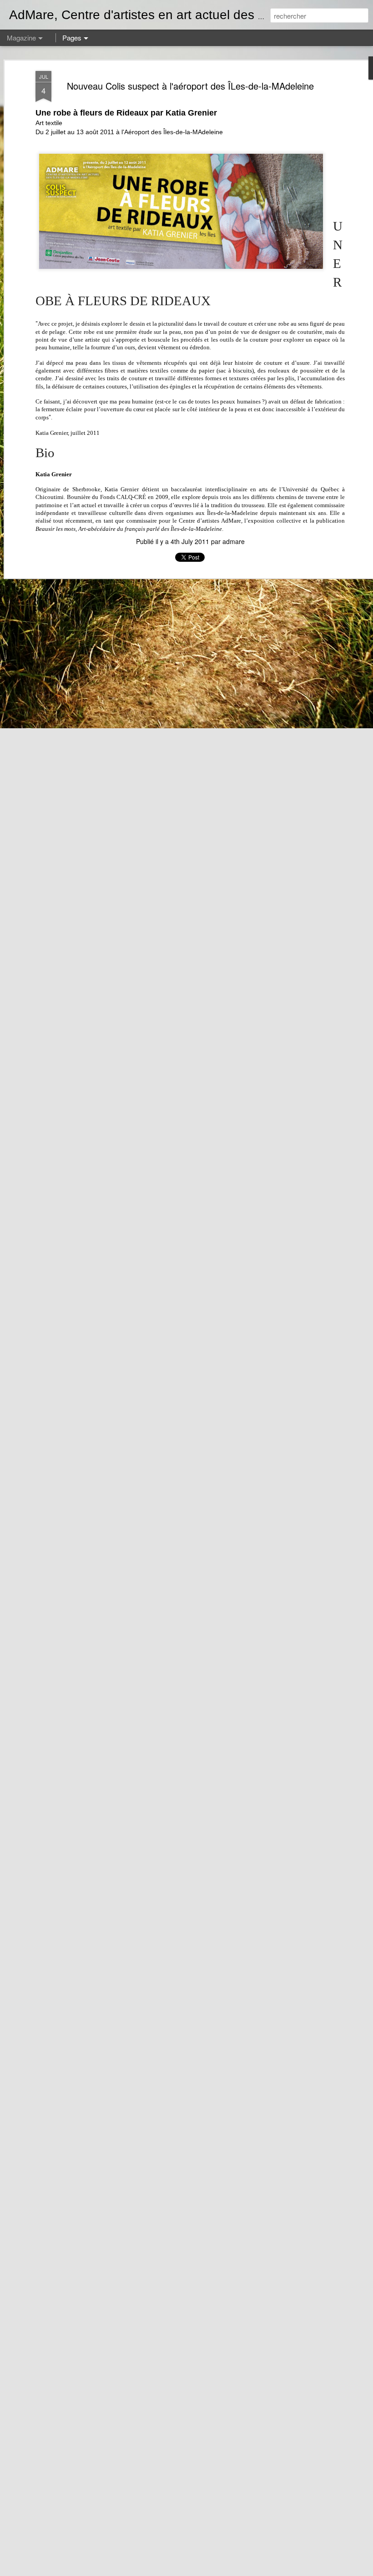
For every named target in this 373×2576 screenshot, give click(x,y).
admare (234, 541)
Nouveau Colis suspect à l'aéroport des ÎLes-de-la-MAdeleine (190, 86)
